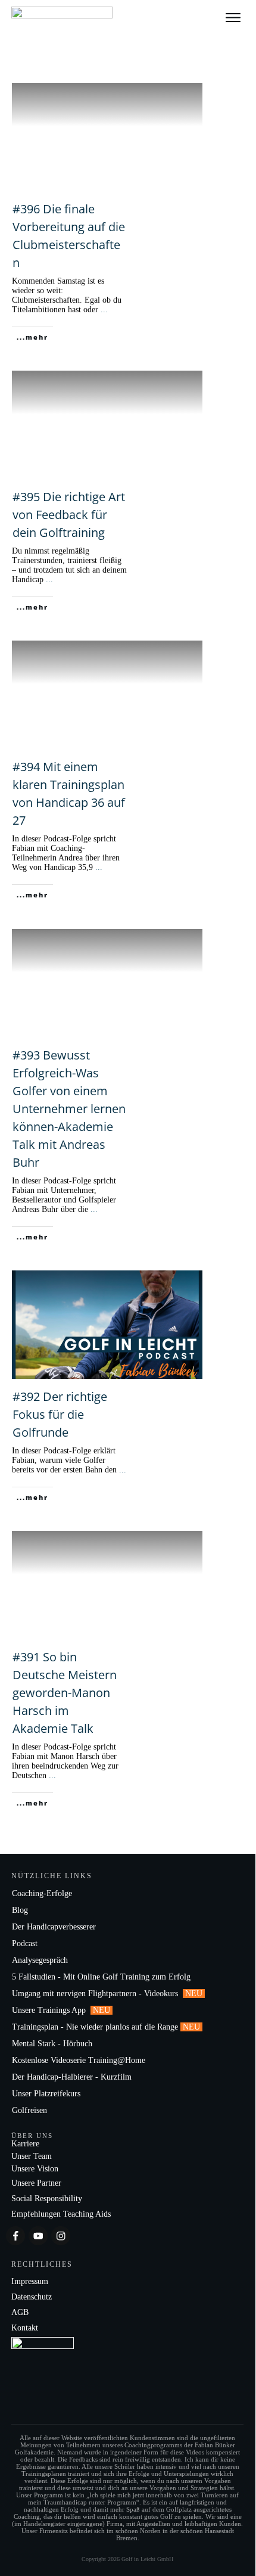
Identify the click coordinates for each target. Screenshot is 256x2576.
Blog (20, 1910)
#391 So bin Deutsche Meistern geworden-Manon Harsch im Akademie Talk (65, 1693)
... (104, 310)
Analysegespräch (40, 1960)
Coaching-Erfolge (42, 1893)
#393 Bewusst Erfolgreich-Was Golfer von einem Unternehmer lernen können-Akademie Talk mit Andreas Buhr (69, 1109)
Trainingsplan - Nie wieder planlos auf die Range (95, 2027)
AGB (20, 2312)
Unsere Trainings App (50, 2010)
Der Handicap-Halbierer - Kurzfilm (73, 2077)
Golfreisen (31, 2110)
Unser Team (32, 2156)
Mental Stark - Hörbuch (52, 2044)
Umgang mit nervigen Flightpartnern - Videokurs (96, 1994)
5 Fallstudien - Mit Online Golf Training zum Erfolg (101, 1977)
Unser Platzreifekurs (47, 2094)
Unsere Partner (36, 2183)
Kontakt (25, 2328)
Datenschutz (32, 2297)
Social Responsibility (47, 2199)
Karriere (25, 2144)
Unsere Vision (35, 2169)
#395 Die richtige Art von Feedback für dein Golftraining (69, 515)
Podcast (25, 1943)
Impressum (30, 2281)
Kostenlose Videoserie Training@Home (79, 2060)
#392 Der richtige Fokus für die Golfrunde (60, 1414)
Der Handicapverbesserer (54, 1927)
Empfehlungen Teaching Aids (61, 2214)
